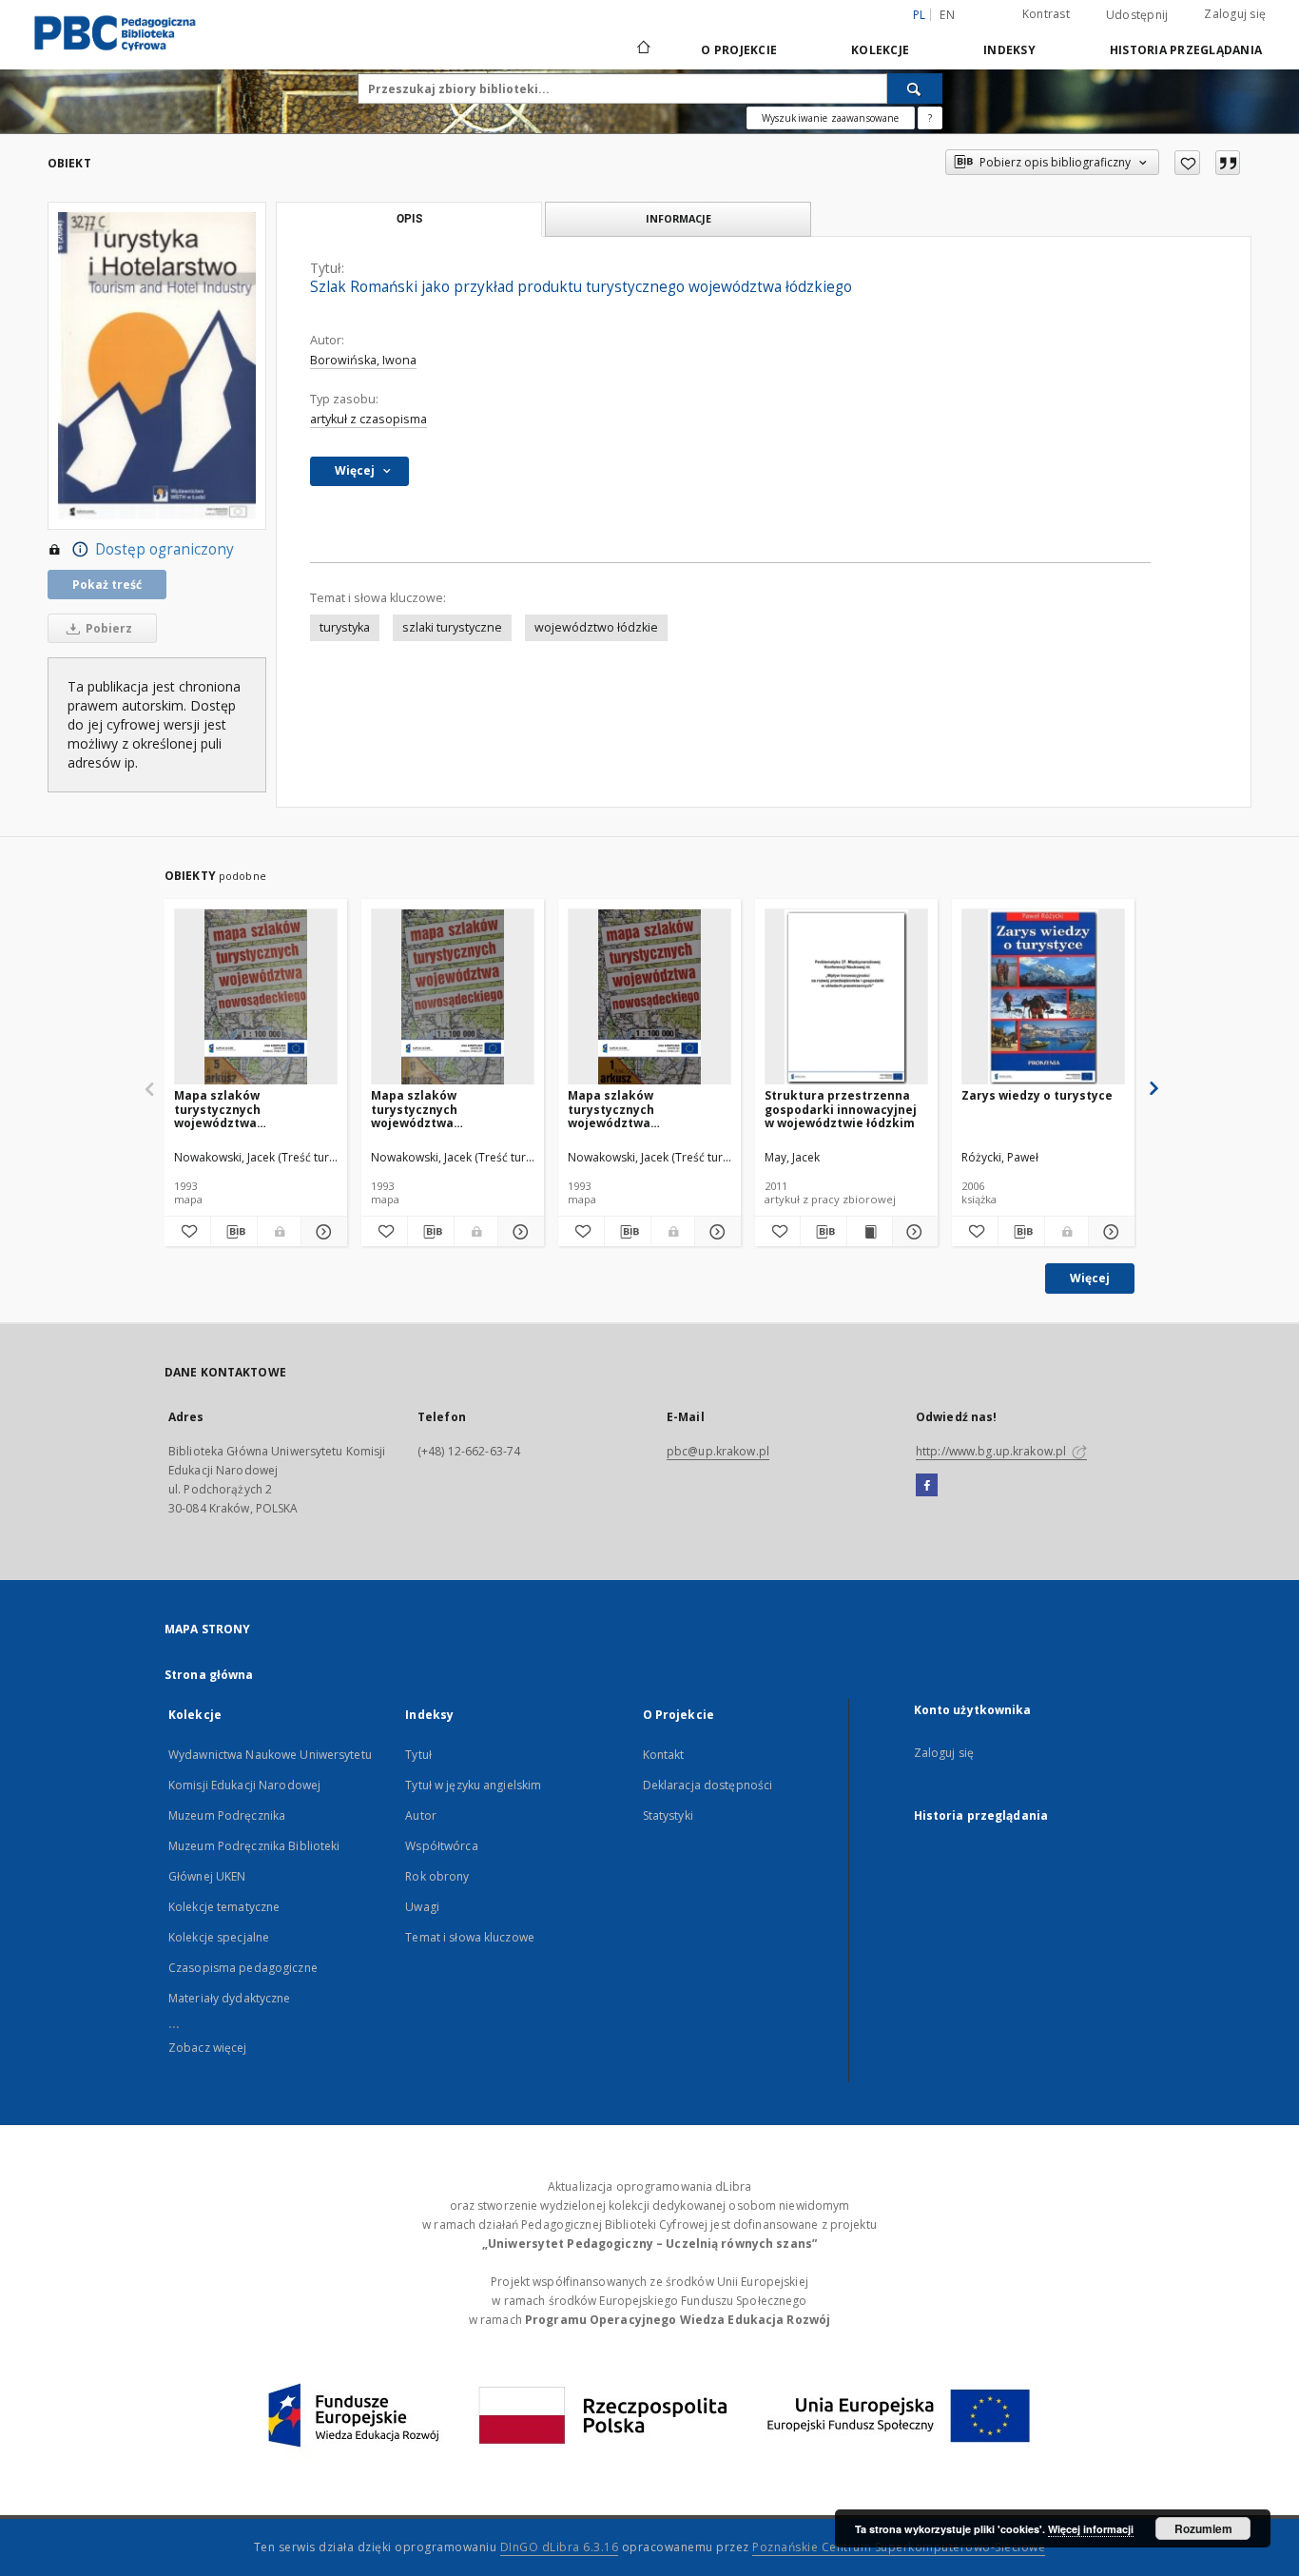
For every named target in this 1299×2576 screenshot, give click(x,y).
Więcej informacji (1091, 2529)
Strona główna (209, 1675)
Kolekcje (880, 50)
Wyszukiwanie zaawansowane (831, 118)
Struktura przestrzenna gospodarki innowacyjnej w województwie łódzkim (841, 1109)
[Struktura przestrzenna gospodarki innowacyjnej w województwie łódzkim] (846, 997)
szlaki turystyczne (452, 627)
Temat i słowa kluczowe (470, 1937)
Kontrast (1046, 14)
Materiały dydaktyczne (230, 1998)
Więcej (1090, 1278)
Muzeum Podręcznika (227, 1815)
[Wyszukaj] (915, 88)
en (947, 15)
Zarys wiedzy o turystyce (1037, 1095)
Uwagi (422, 1907)
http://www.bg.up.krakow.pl (992, 1451)
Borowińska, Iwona (363, 360)
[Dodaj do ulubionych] (1187, 163)
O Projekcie (739, 50)
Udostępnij (1137, 15)
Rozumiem (1203, 2528)
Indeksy (1009, 50)
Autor (421, 1815)
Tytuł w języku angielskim (473, 1785)
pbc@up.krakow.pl (718, 1451)
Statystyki (668, 1815)
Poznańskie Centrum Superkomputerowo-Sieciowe (899, 2547)
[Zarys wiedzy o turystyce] (1043, 997)
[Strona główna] (642, 49)
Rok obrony (437, 1876)
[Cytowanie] (1228, 163)
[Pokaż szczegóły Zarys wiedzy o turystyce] (1109, 1232)
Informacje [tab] (679, 218)
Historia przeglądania (1186, 50)
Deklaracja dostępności (708, 1785)
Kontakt (664, 1755)
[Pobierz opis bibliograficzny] (234, 1232)
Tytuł (418, 1755)
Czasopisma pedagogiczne (243, 1968)
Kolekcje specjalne (219, 1937)
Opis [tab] (409, 219)
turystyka (345, 627)
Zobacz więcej (208, 2048)
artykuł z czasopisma (368, 419)
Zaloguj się (1235, 14)
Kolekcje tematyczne (224, 1907)
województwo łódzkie (596, 627)
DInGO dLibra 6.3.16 (560, 2547)
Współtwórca (441, 1846)
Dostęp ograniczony (165, 549)
